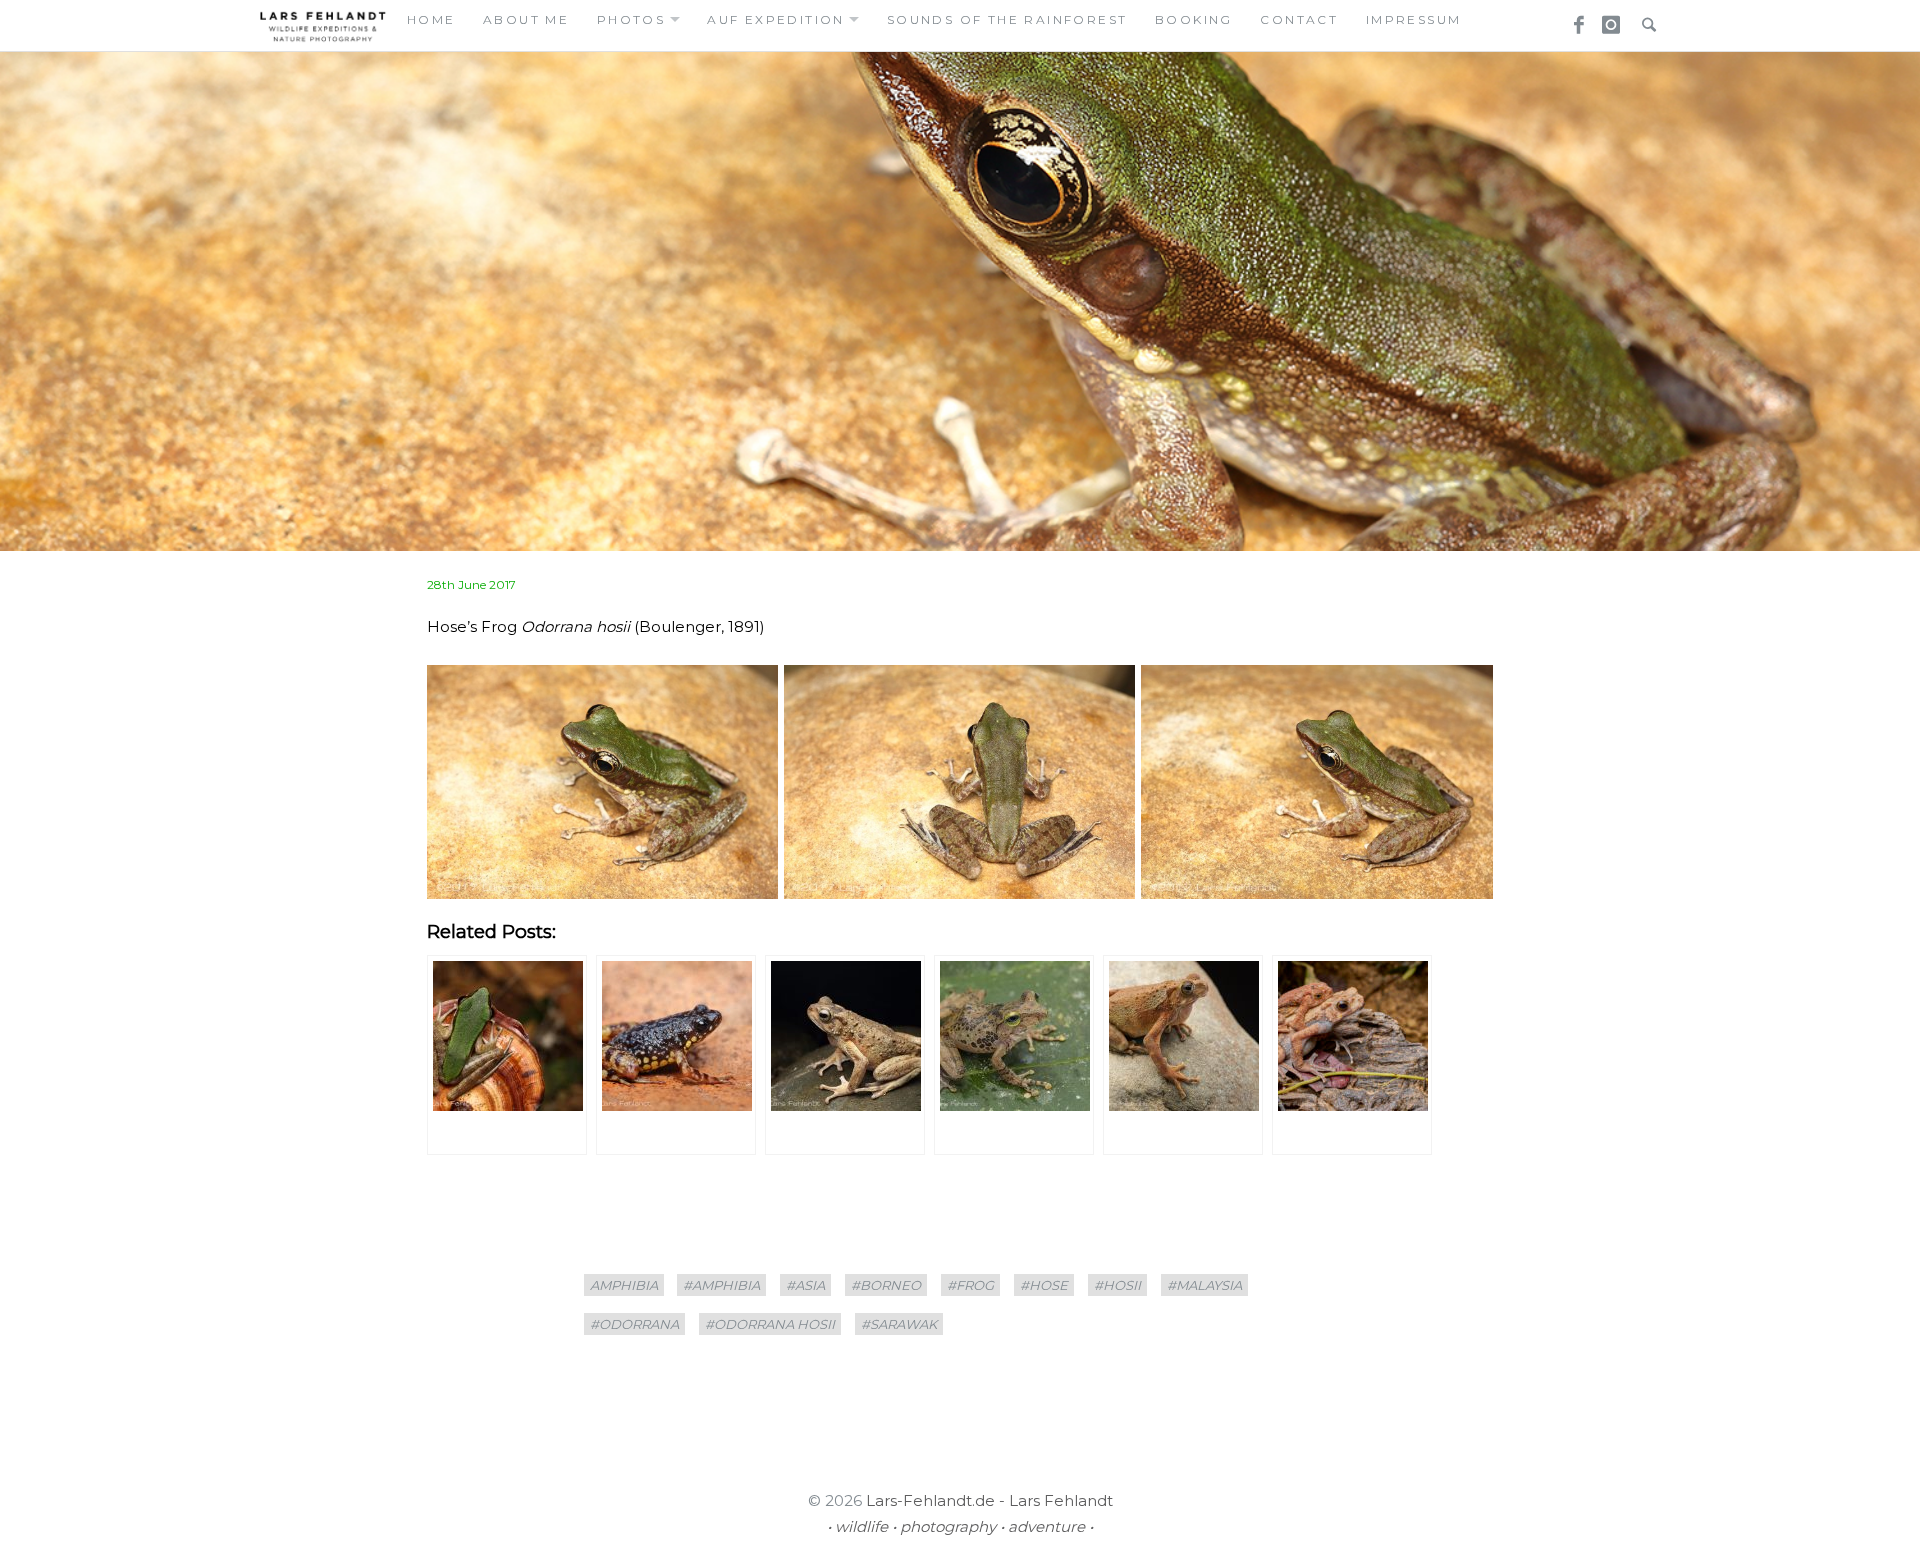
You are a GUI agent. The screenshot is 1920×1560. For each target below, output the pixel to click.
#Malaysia (1204, 1285)
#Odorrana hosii (770, 1324)
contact (1299, 19)
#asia (805, 1285)
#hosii (1117, 1285)
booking (1194, 19)
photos (631, 19)
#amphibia (721, 1285)
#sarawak (899, 1324)
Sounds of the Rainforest (1007, 19)
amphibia (624, 1285)
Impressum (1414, 19)
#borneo (886, 1285)
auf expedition (776, 19)
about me (526, 19)
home (431, 19)
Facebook (1572, 19)
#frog (970, 1285)
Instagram (1608, 19)
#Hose (1044, 1285)
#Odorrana (634, 1324)
